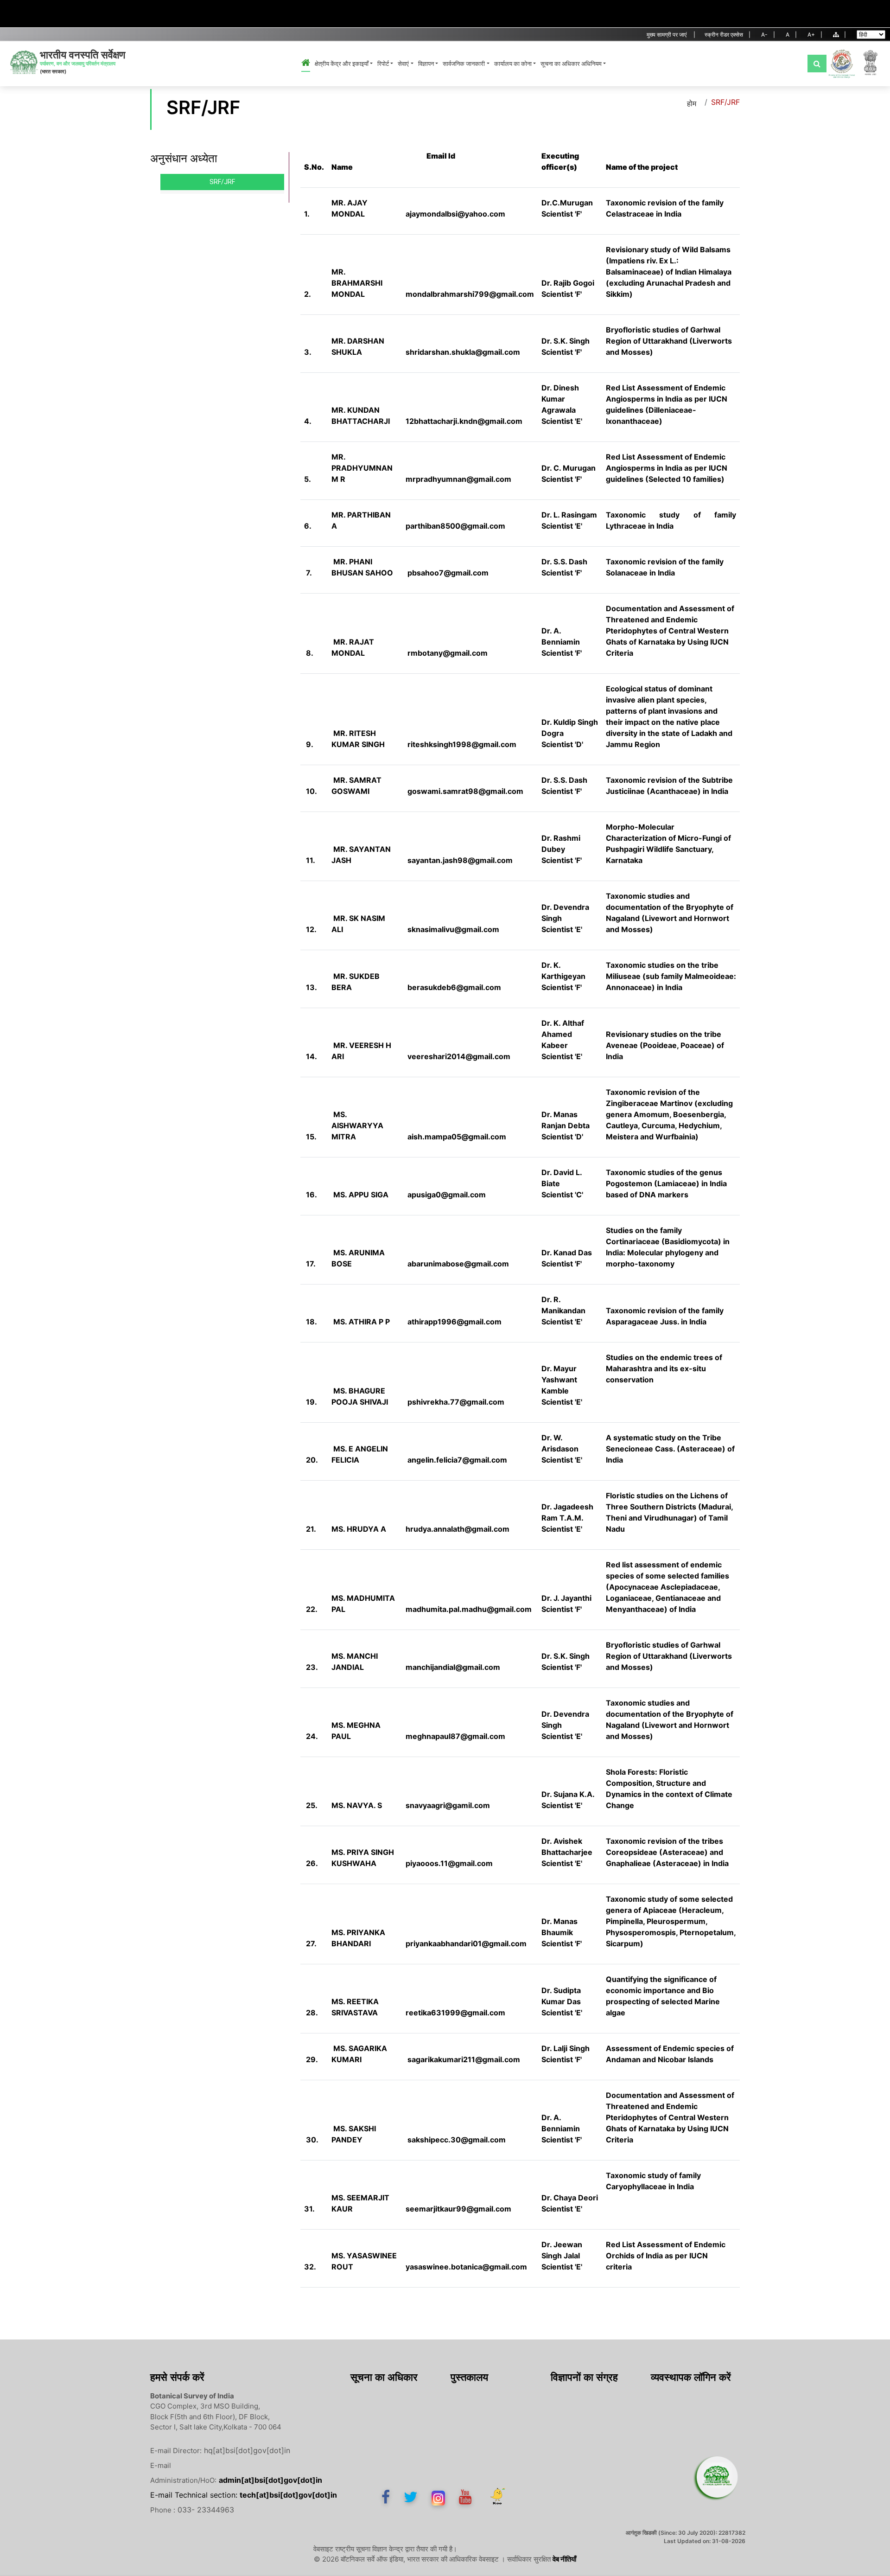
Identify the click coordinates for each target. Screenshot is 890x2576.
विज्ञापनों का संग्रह (584, 2377)
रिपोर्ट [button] (383, 64)
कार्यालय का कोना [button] (513, 64)
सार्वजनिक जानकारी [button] (464, 64)
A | (791, 35)
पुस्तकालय (469, 2377)
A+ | (815, 35)
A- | (768, 35)
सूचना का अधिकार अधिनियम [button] (571, 64)
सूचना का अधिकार (384, 2377)
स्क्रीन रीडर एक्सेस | (728, 35)
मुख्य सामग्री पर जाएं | (671, 35)
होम (692, 103)
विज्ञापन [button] (426, 64)
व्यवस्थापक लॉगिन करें (691, 2377)
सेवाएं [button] (403, 64)
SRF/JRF (222, 182)
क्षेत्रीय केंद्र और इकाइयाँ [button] (342, 64)
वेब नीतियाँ (564, 2559)
